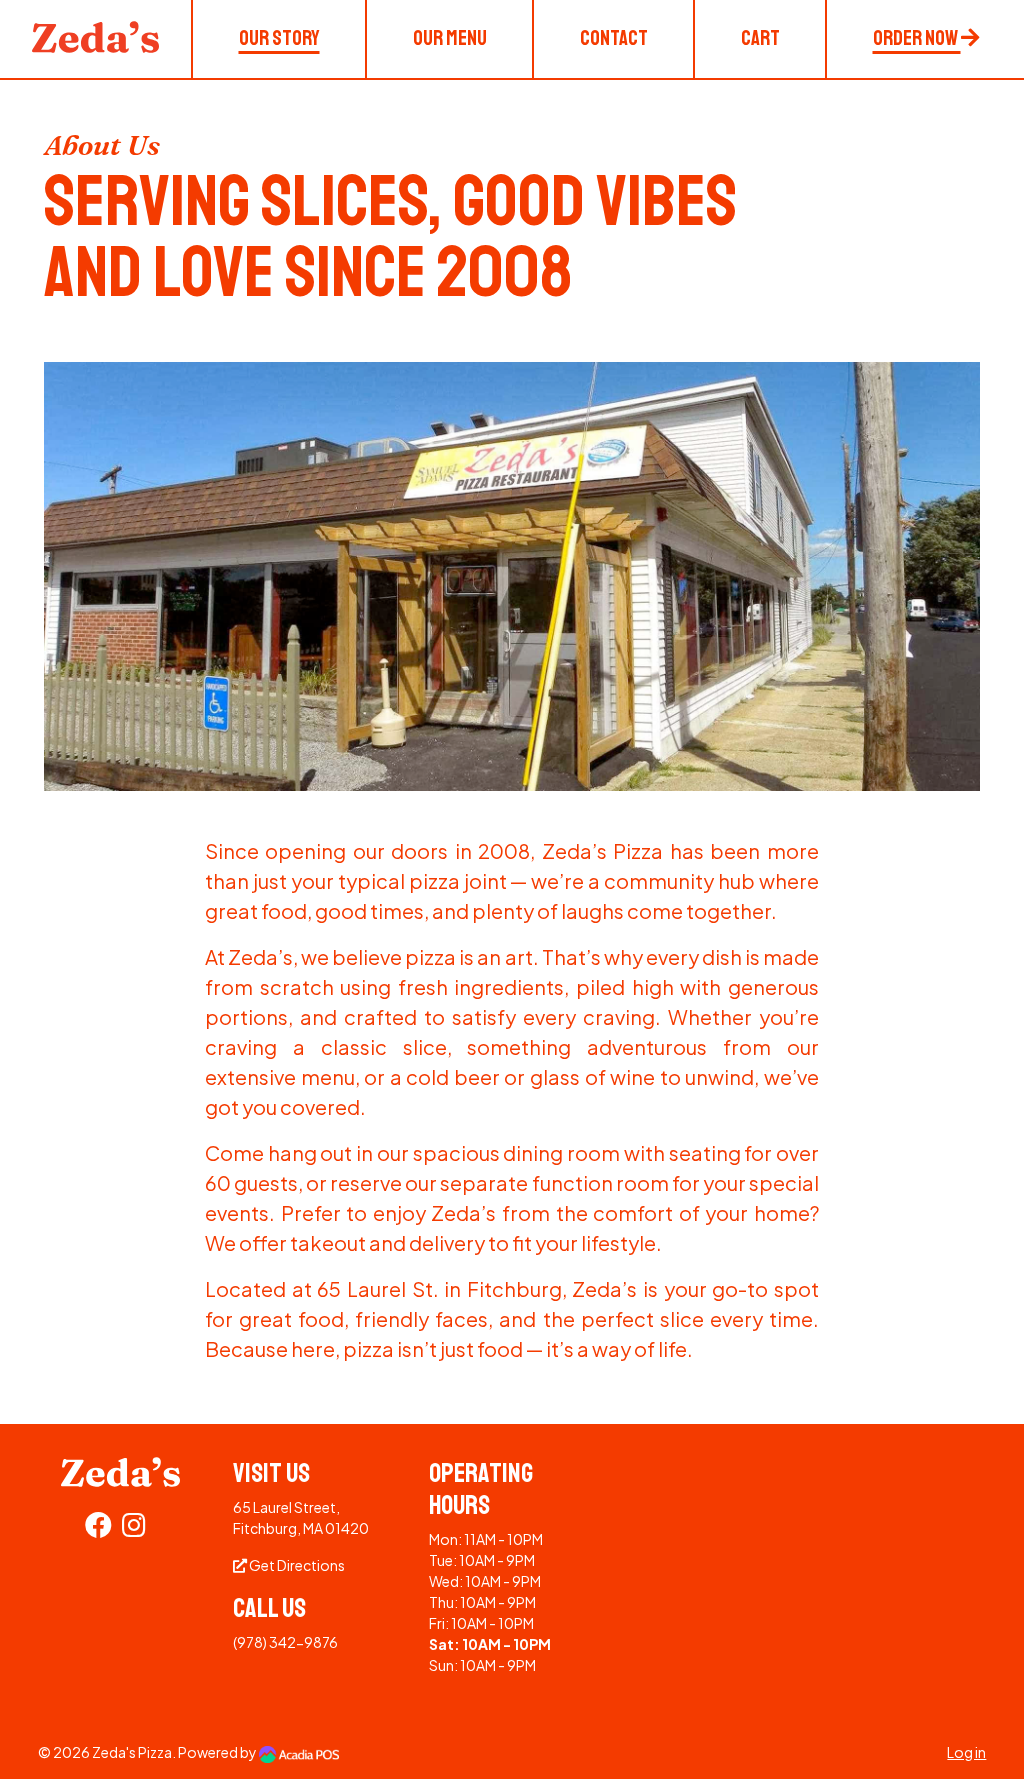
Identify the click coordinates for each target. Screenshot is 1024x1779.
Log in (966, 1752)
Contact (614, 38)
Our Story (279, 38)
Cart (760, 38)
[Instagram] (134, 1529)
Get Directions (296, 1565)
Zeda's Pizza (132, 1752)
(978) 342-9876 (285, 1642)
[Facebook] (98, 1529)
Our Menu (450, 38)
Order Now (917, 38)
